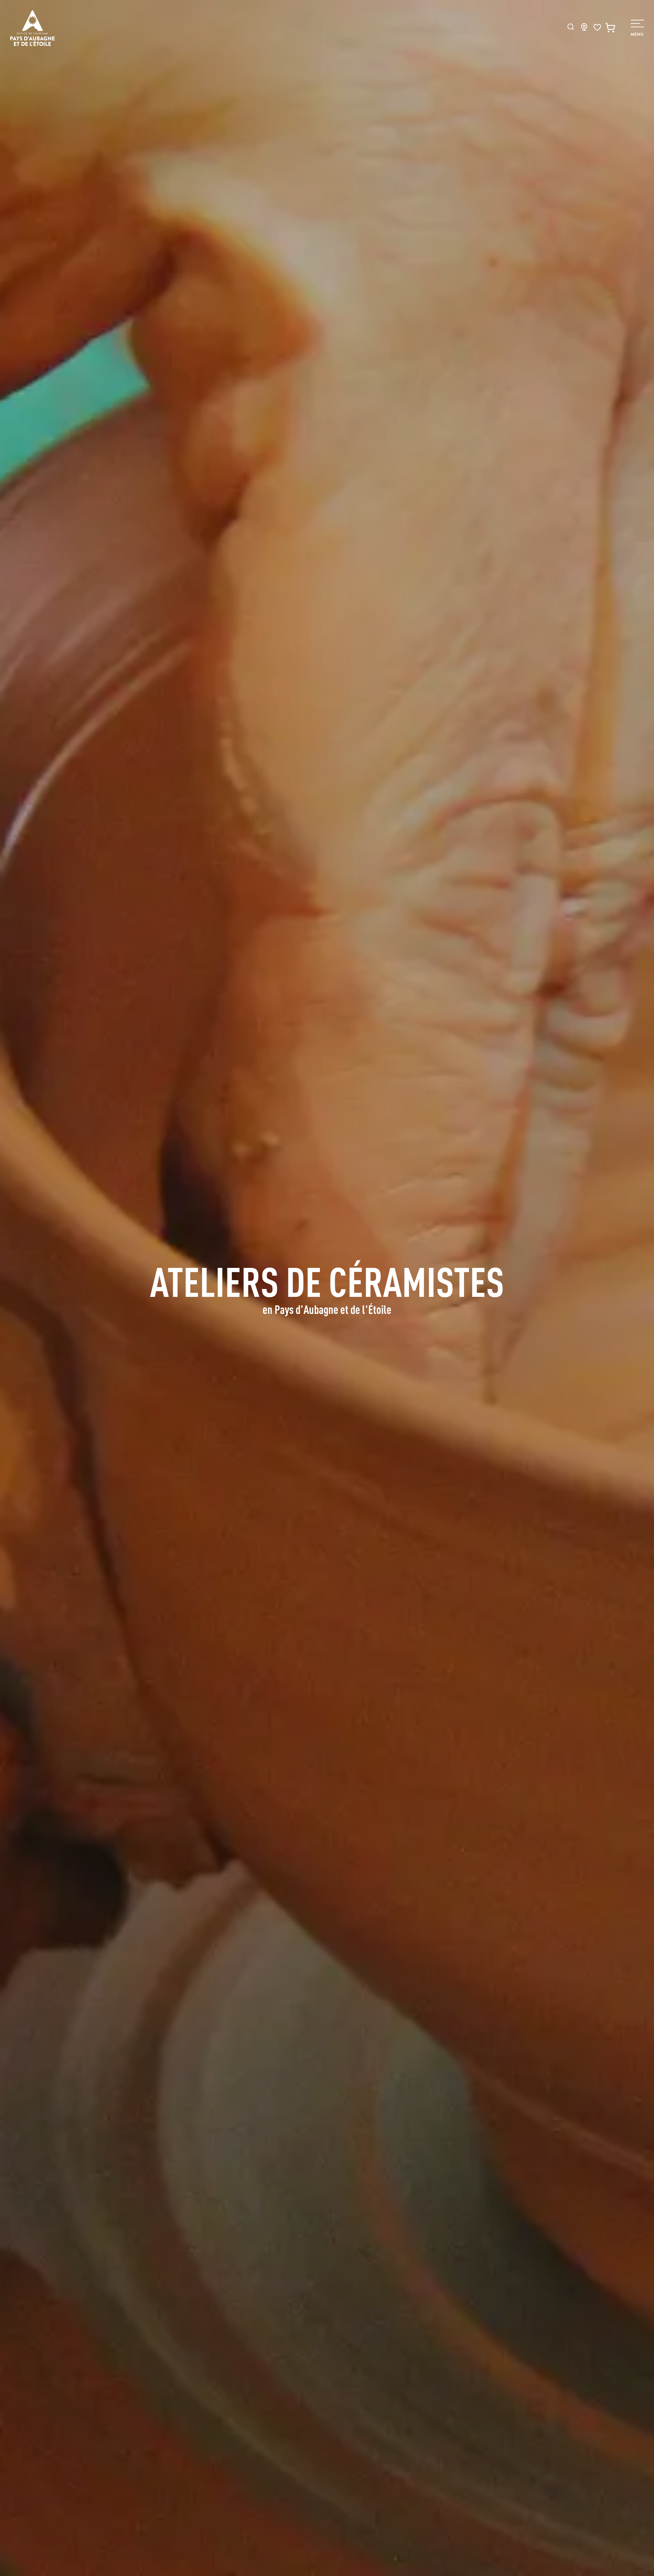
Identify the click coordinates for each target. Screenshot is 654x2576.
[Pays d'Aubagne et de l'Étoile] (33, 28)
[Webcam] (584, 29)
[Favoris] (597, 27)
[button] (571, 27)
